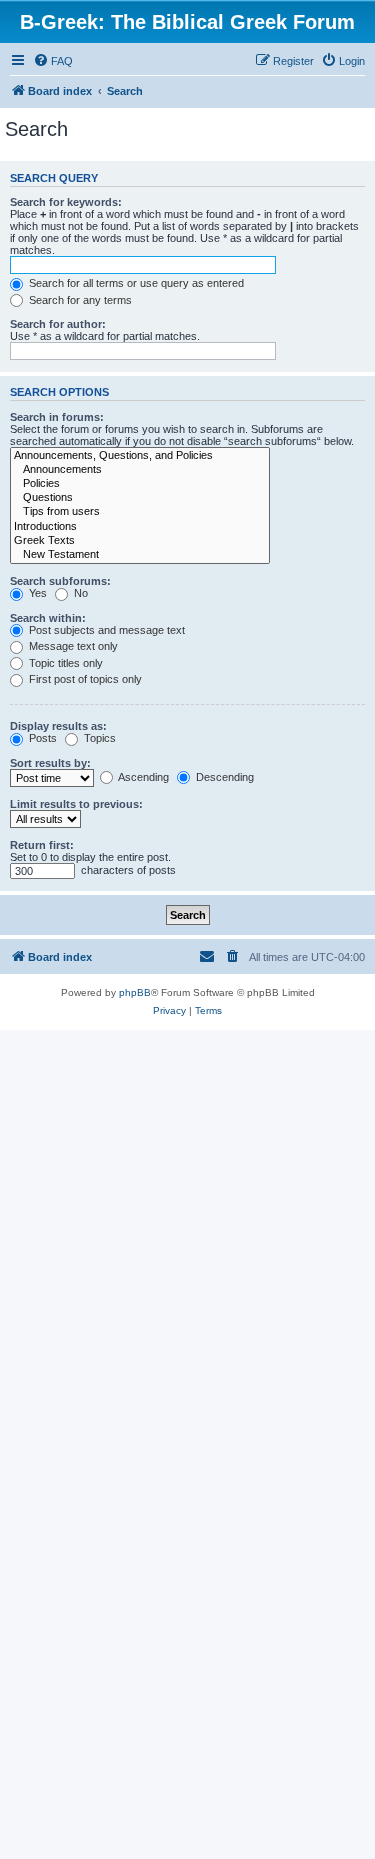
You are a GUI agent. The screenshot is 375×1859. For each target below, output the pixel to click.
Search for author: (58, 324)
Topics (98, 738)
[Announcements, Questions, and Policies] (140, 456)
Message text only (72, 646)
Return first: (42, 845)
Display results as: (58, 726)
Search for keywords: (66, 202)
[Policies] (140, 484)
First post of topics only (84, 679)
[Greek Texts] (140, 541)
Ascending (142, 777)
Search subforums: (60, 581)
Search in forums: (57, 417)
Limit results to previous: (76, 804)
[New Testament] (140, 555)
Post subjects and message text (105, 630)
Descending (223, 777)
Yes (36, 593)
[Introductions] (140, 527)
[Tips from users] (140, 512)
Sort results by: (50, 763)
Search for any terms (79, 300)
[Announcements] (140, 470)
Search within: (48, 618)
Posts (41, 738)
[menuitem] (53, 61)
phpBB (135, 992)
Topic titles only (64, 663)
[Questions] (140, 498)
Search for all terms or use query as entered (135, 283)
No (79, 593)
